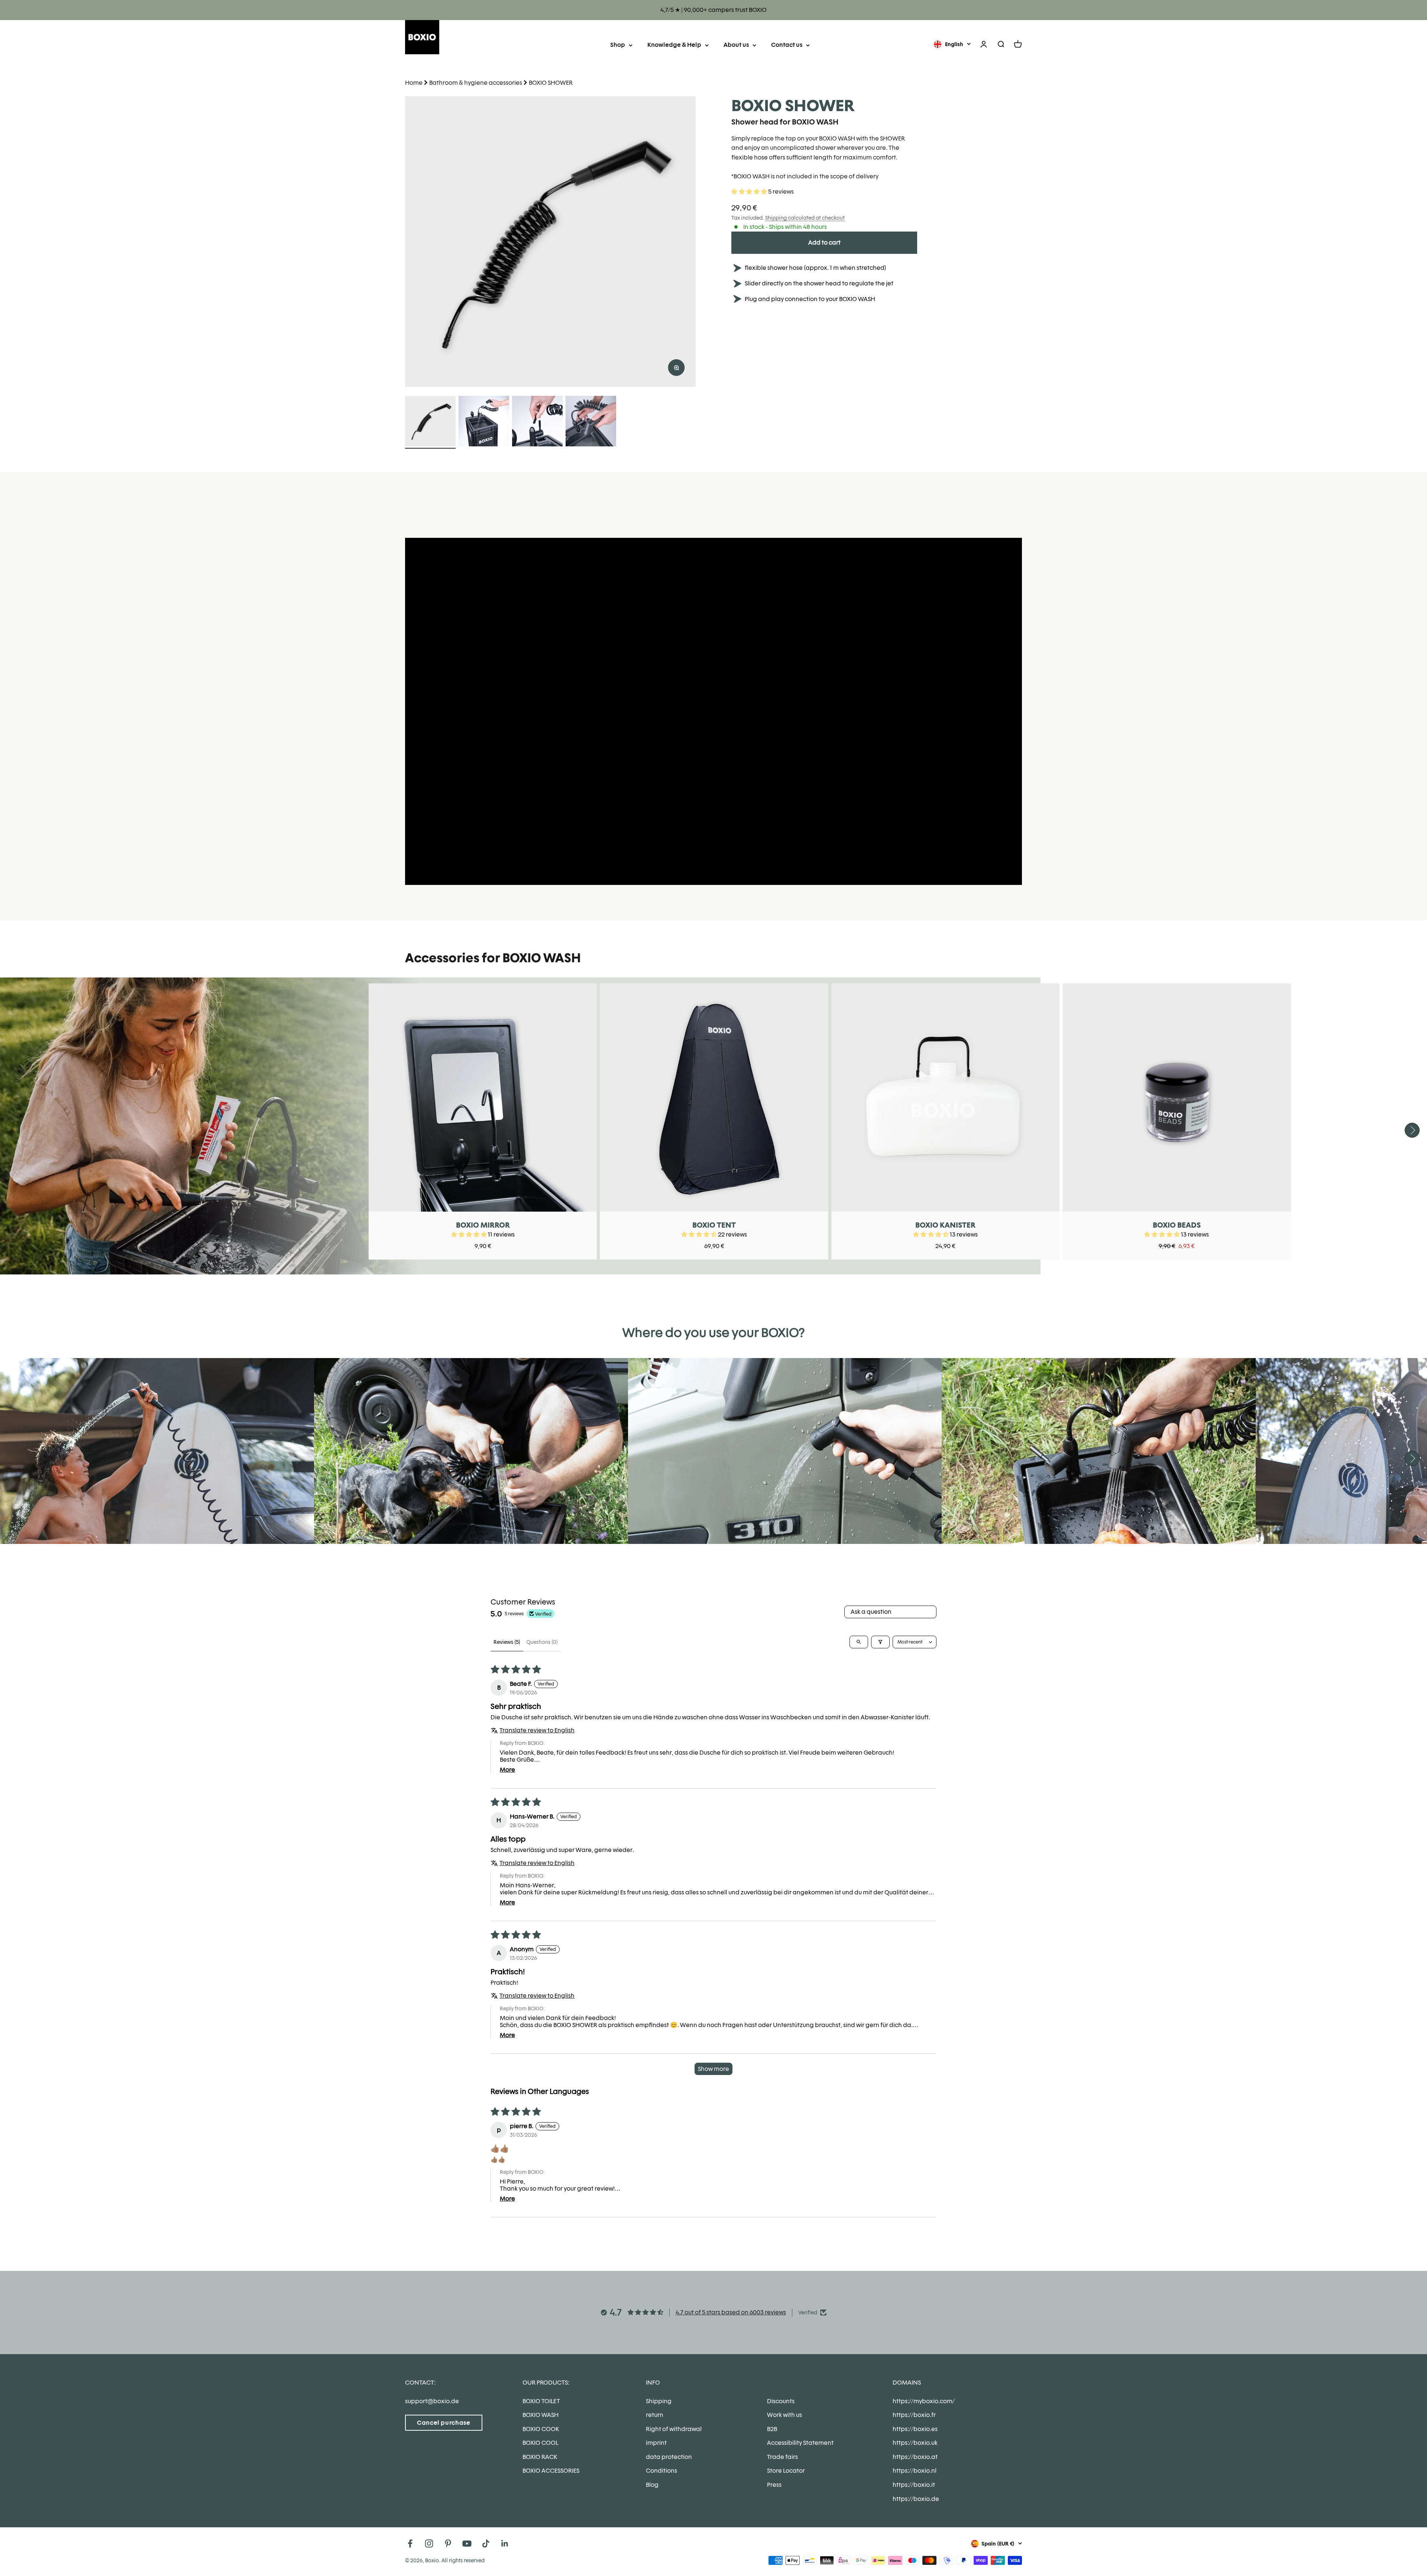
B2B (772, 2429)
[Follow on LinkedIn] (505, 2543)
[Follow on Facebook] (410, 2543)
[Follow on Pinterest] (448, 2543)
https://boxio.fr (914, 2415)
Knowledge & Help (674, 45)
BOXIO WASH (541, 2415)
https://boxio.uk (915, 2443)
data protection (669, 2457)
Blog (652, 2485)
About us (736, 45)
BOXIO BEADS (1177, 1225)
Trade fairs (782, 2457)
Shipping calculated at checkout (805, 218)
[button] (750, 192)
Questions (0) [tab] (542, 1642)
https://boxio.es (915, 2429)
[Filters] (880, 1642)
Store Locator (786, 2471)
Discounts (781, 2401)
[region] (550, 242)
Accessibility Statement (800, 2443)
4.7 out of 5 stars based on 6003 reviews (731, 2312)
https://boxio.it (914, 2485)
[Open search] (859, 1642)
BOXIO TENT (714, 1225)
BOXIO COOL (540, 2443)
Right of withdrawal (674, 2429)
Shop (618, 45)
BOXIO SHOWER (551, 83)
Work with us (784, 2415)
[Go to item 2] (484, 422)
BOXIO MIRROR (483, 1225)
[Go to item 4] (591, 422)
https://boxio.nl (915, 2471)
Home (414, 83)
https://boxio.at (915, 2457)
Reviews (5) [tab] (507, 1642)
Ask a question (871, 1612)
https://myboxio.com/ (924, 2401)
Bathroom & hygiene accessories (476, 83)
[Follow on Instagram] (429, 2543)
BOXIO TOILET (541, 2401)
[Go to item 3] (537, 422)
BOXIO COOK (541, 2429)
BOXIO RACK (540, 2457)
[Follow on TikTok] (486, 2543)
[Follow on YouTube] (467, 2543)
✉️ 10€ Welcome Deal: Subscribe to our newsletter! (714, 10)
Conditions (661, 2471)
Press (774, 2485)
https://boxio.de (916, 2499)
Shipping (659, 2401)
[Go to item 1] (430, 422)
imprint (656, 2443)
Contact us (787, 45)
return (655, 2415)
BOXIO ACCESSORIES (551, 2471)
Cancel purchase (444, 2423)
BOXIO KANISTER (945, 1225)
